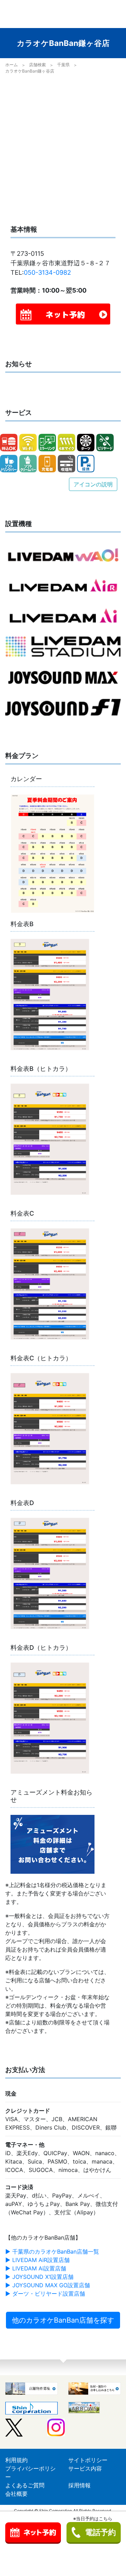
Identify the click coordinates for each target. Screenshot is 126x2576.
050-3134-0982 (47, 272)
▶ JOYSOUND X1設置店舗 (39, 2277)
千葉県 (63, 65)
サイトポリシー (88, 2460)
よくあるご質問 (25, 2485)
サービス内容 (85, 2468)
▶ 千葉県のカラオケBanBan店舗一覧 (52, 2252)
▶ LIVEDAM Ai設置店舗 (36, 2268)
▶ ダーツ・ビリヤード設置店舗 (45, 2294)
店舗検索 (37, 65)
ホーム (12, 65)
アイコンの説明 (93, 484)
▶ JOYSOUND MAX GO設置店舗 (48, 2285)
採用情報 (79, 2485)
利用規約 (16, 2460)
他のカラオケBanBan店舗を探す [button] (63, 2320)
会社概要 (16, 2494)
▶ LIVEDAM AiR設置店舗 (37, 2260)
